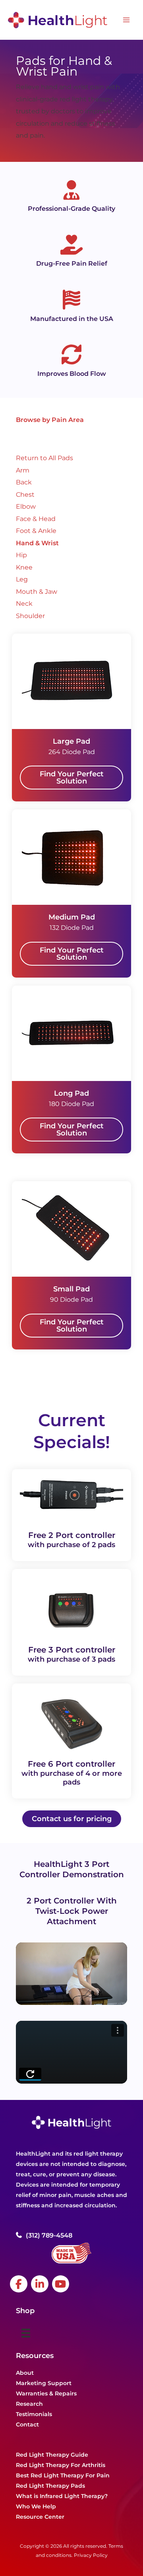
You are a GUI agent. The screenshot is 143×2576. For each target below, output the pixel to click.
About (25, 2373)
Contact (27, 2424)
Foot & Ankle (36, 531)
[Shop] (26, 2333)
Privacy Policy (91, 2555)
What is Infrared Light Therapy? (62, 2496)
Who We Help (36, 2506)
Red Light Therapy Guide (52, 2455)
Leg (22, 579)
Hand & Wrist (37, 543)
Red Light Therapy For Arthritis (61, 2465)
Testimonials (34, 2414)
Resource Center (40, 2517)
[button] (71, 778)
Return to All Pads (44, 458)
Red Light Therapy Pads (50, 2486)
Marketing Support (44, 2383)
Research (29, 2404)
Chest (25, 494)
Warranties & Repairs (46, 2393)
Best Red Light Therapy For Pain (63, 2475)
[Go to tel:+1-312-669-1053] (75, 2235)
